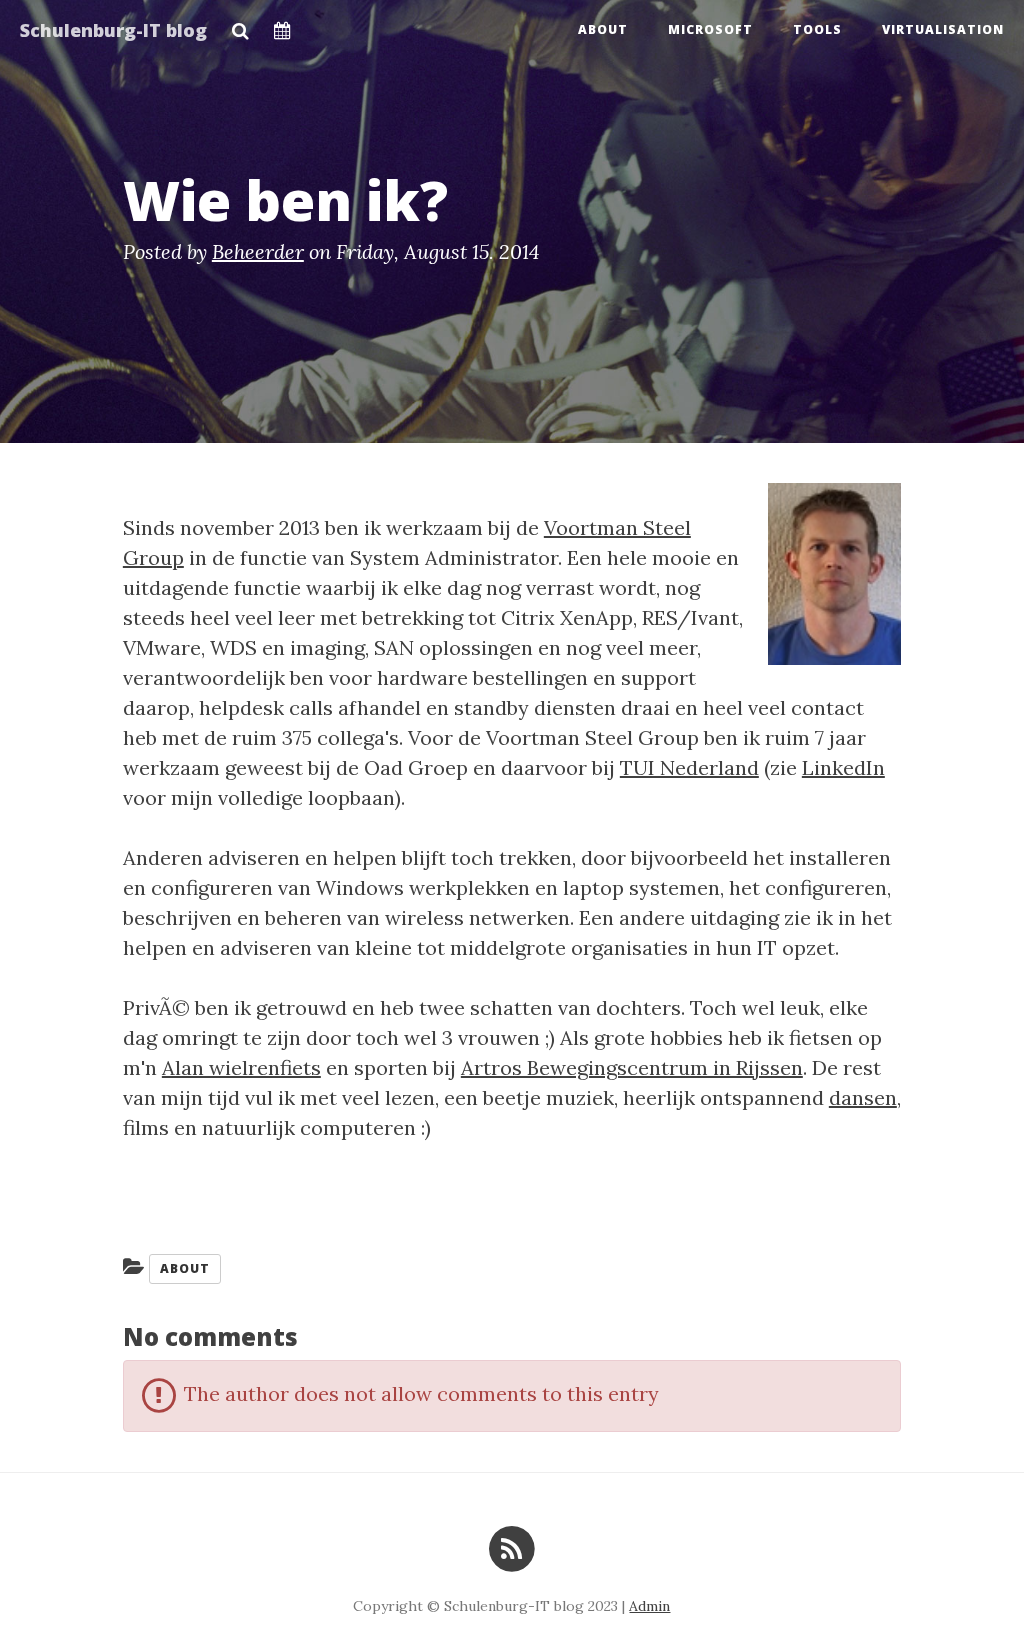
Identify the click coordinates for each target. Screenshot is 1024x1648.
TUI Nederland (689, 767)
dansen (863, 1097)
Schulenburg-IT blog (113, 30)
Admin (649, 1606)
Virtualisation (943, 29)
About (603, 29)
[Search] (240, 25)
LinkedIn (843, 767)
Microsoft (710, 29)
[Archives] (282, 25)
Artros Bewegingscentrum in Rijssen (632, 1067)
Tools (817, 29)
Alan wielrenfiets (241, 1067)
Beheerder (258, 251)
